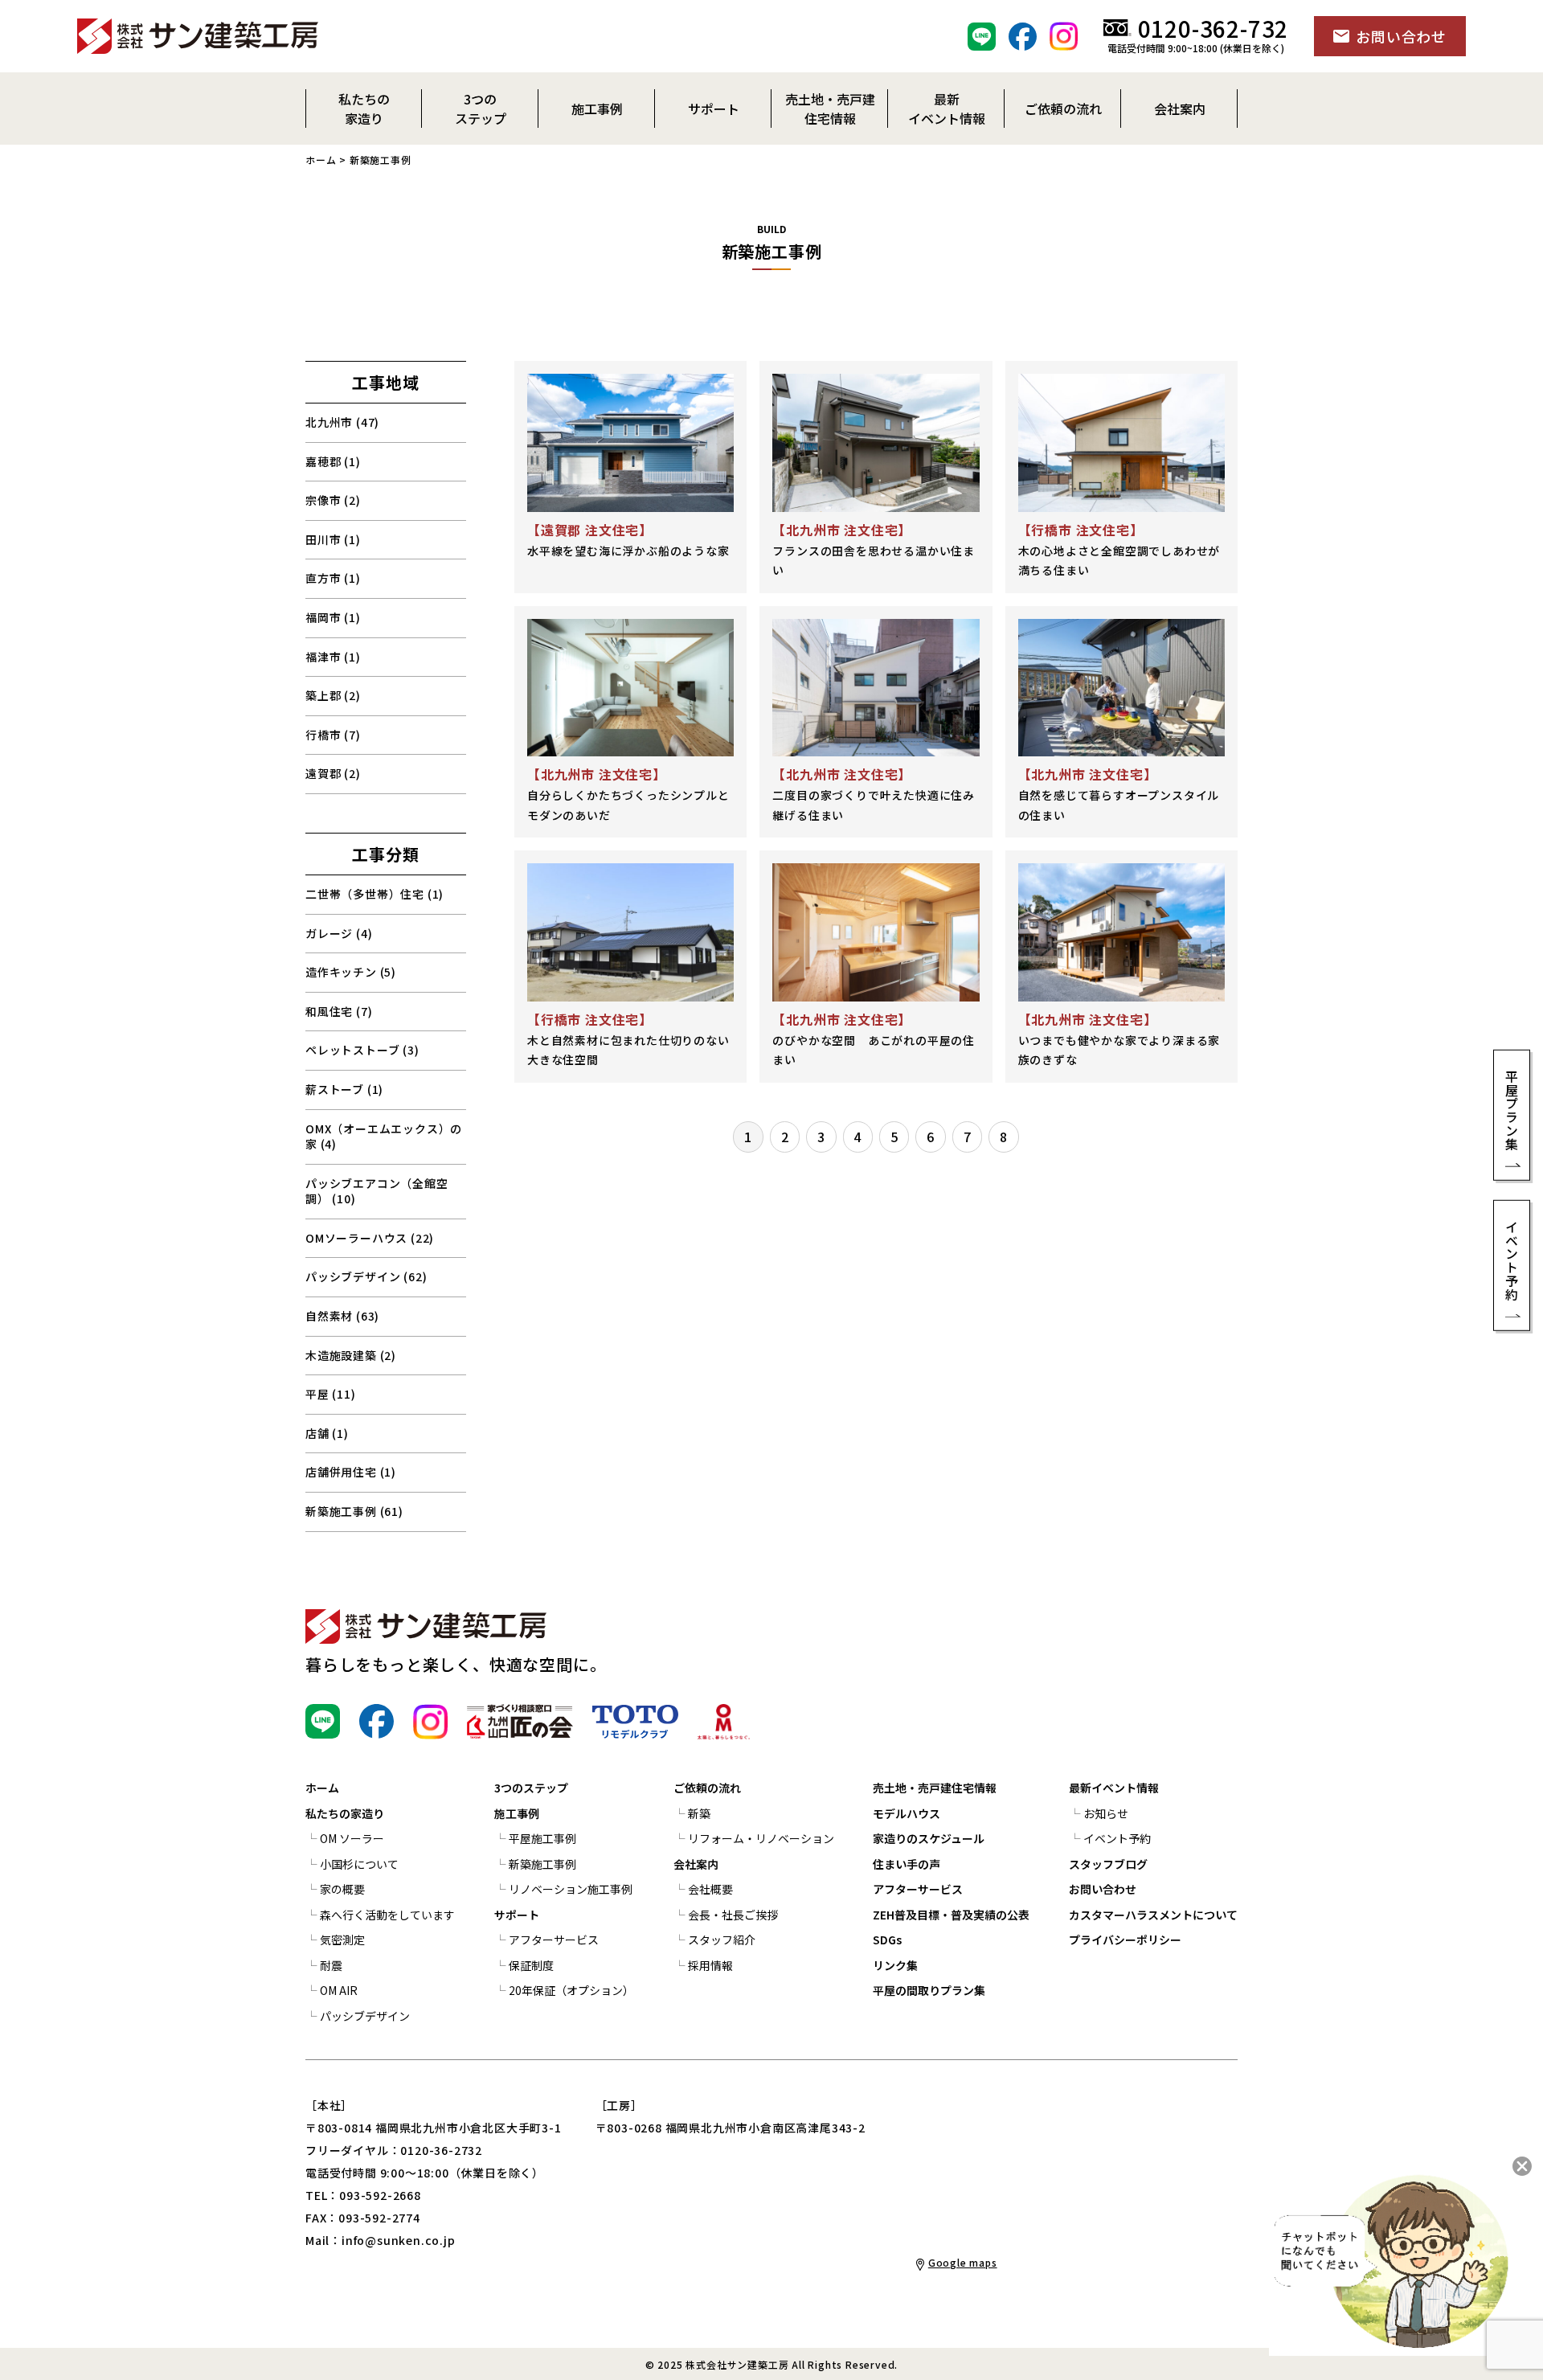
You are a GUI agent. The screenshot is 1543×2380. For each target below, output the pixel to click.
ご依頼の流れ (707, 1788)
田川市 (333, 539)
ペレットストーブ (362, 1050)
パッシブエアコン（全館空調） (377, 1191)
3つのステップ (531, 1788)
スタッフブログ (1108, 1864)
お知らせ (1106, 1813)
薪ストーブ (344, 1089)
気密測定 (342, 1940)
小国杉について (359, 1864)
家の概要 (342, 1889)
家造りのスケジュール (929, 1838)
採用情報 (710, 1965)
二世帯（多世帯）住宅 (374, 894)
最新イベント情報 (1114, 1788)
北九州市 (342, 422)
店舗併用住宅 (351, 1472)
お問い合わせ (1103, 1889)
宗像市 (333, 500)
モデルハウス (907, 1813)
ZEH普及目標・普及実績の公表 (951, 1915)
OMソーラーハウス (370, 1238)
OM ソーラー (352, 1838)
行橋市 (333, 735)
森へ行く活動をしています (387, 1915)
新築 (699, 1813)
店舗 (327, 1433)
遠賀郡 (333, 773)
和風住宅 (339, 1011)
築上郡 (333, 695)
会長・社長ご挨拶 (733, 1915)
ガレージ (339, 933)
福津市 (333, 657)
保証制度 (531, 1965)
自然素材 (342, 1316)
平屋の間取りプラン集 (929, 1990)
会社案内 (696, 1864)
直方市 (333, 578)
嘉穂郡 (333, 461)
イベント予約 (1117, 1838)
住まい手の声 (907, 1864)
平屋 (331, 1394)
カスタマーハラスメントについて (1153, 1915)
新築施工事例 (354, 1511)
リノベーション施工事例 (571, 1889)
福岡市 (333, 617)
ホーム (321, 160)
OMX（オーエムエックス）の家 (384, 1137)
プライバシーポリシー (1125, 1940)
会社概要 (710, 1889)
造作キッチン (351, 972)
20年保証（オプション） (571, 1990)
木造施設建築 (351, 1355)
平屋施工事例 (542, 1838)
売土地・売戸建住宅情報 (935, 1788)
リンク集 (895, 1965)
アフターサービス (554, 1940)
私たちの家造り (345, 1813)
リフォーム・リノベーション (761, 1838)
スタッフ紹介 (722, 1940)
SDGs (887, 1940)
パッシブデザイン (366, 1276)
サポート (517, 1915)
